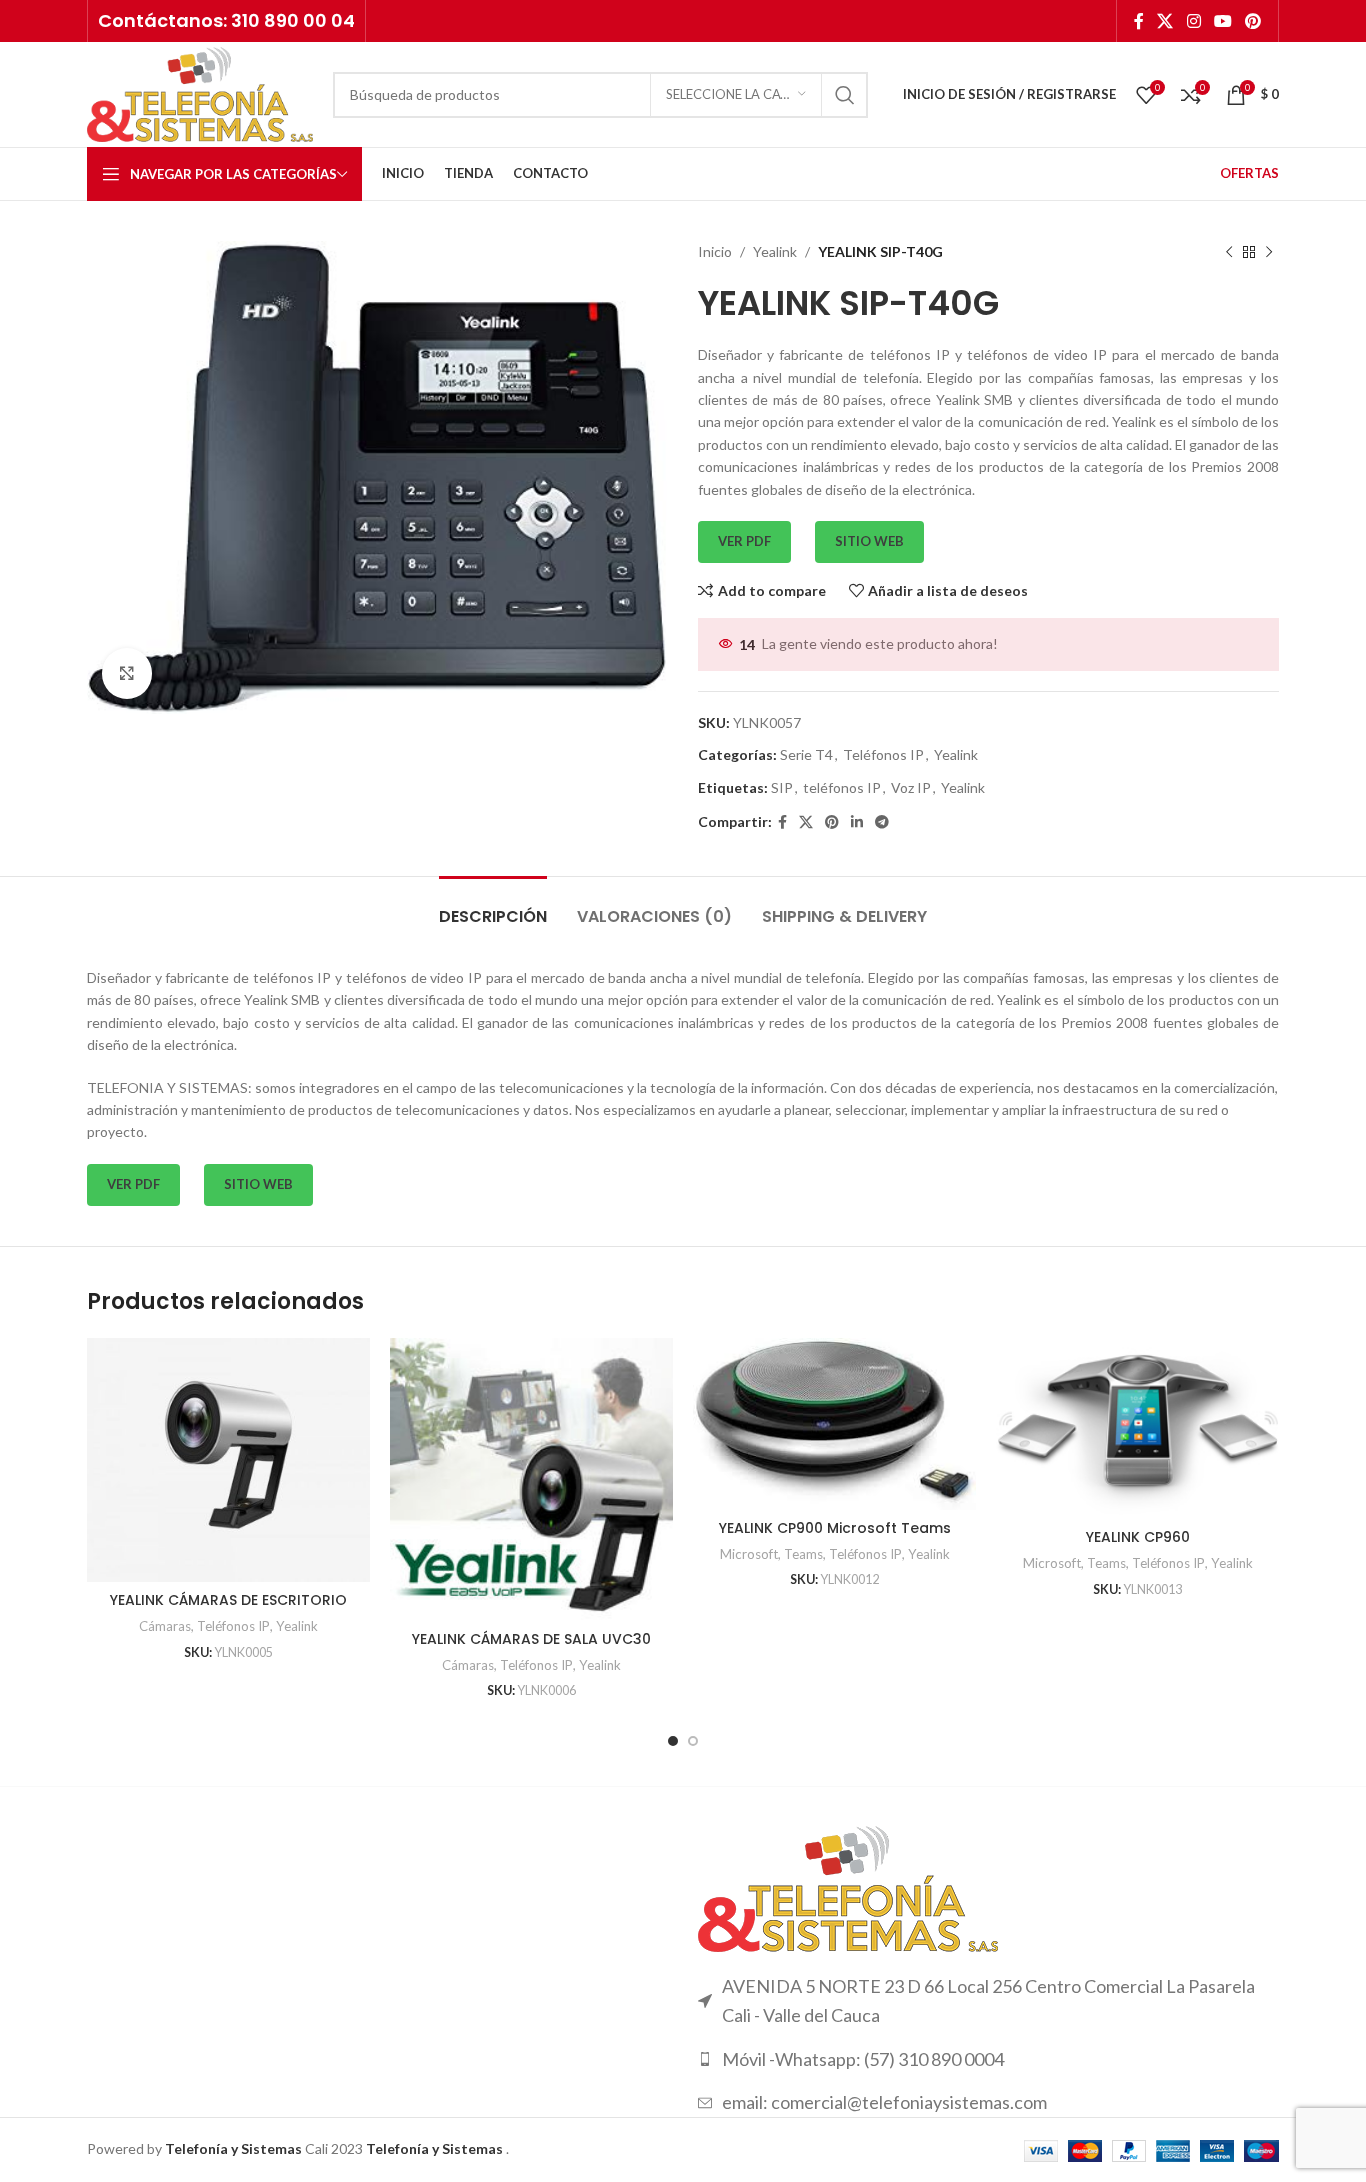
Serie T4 (806, 754)
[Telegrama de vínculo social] (882, 822)
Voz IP (911, 787)
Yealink (775, 251)
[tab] (493, 906)
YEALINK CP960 (1138, 1537)
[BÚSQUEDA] (845, 95)
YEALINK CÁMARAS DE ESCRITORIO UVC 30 (228, 1610)
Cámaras (165, 1626)
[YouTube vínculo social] (1222, 21)
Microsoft (749, 1554)
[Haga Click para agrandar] (127, 673)
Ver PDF (744, 541)
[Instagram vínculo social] (1193, 21)
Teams (803, 1554)
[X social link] (1165, 21)
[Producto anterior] (1229, 252)
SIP (782, 787)
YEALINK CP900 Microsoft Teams (835, 1528)
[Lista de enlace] (988, 2059)
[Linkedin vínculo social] (857, 822)
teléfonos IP (842, 787)
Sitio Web (869, 541)
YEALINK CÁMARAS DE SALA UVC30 (531, 1639)
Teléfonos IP (883, 754)
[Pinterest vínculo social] (1253, 21)
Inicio (715, 251)
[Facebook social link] (1138, 21)
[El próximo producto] (1269, 252)
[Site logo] (200, 92)
